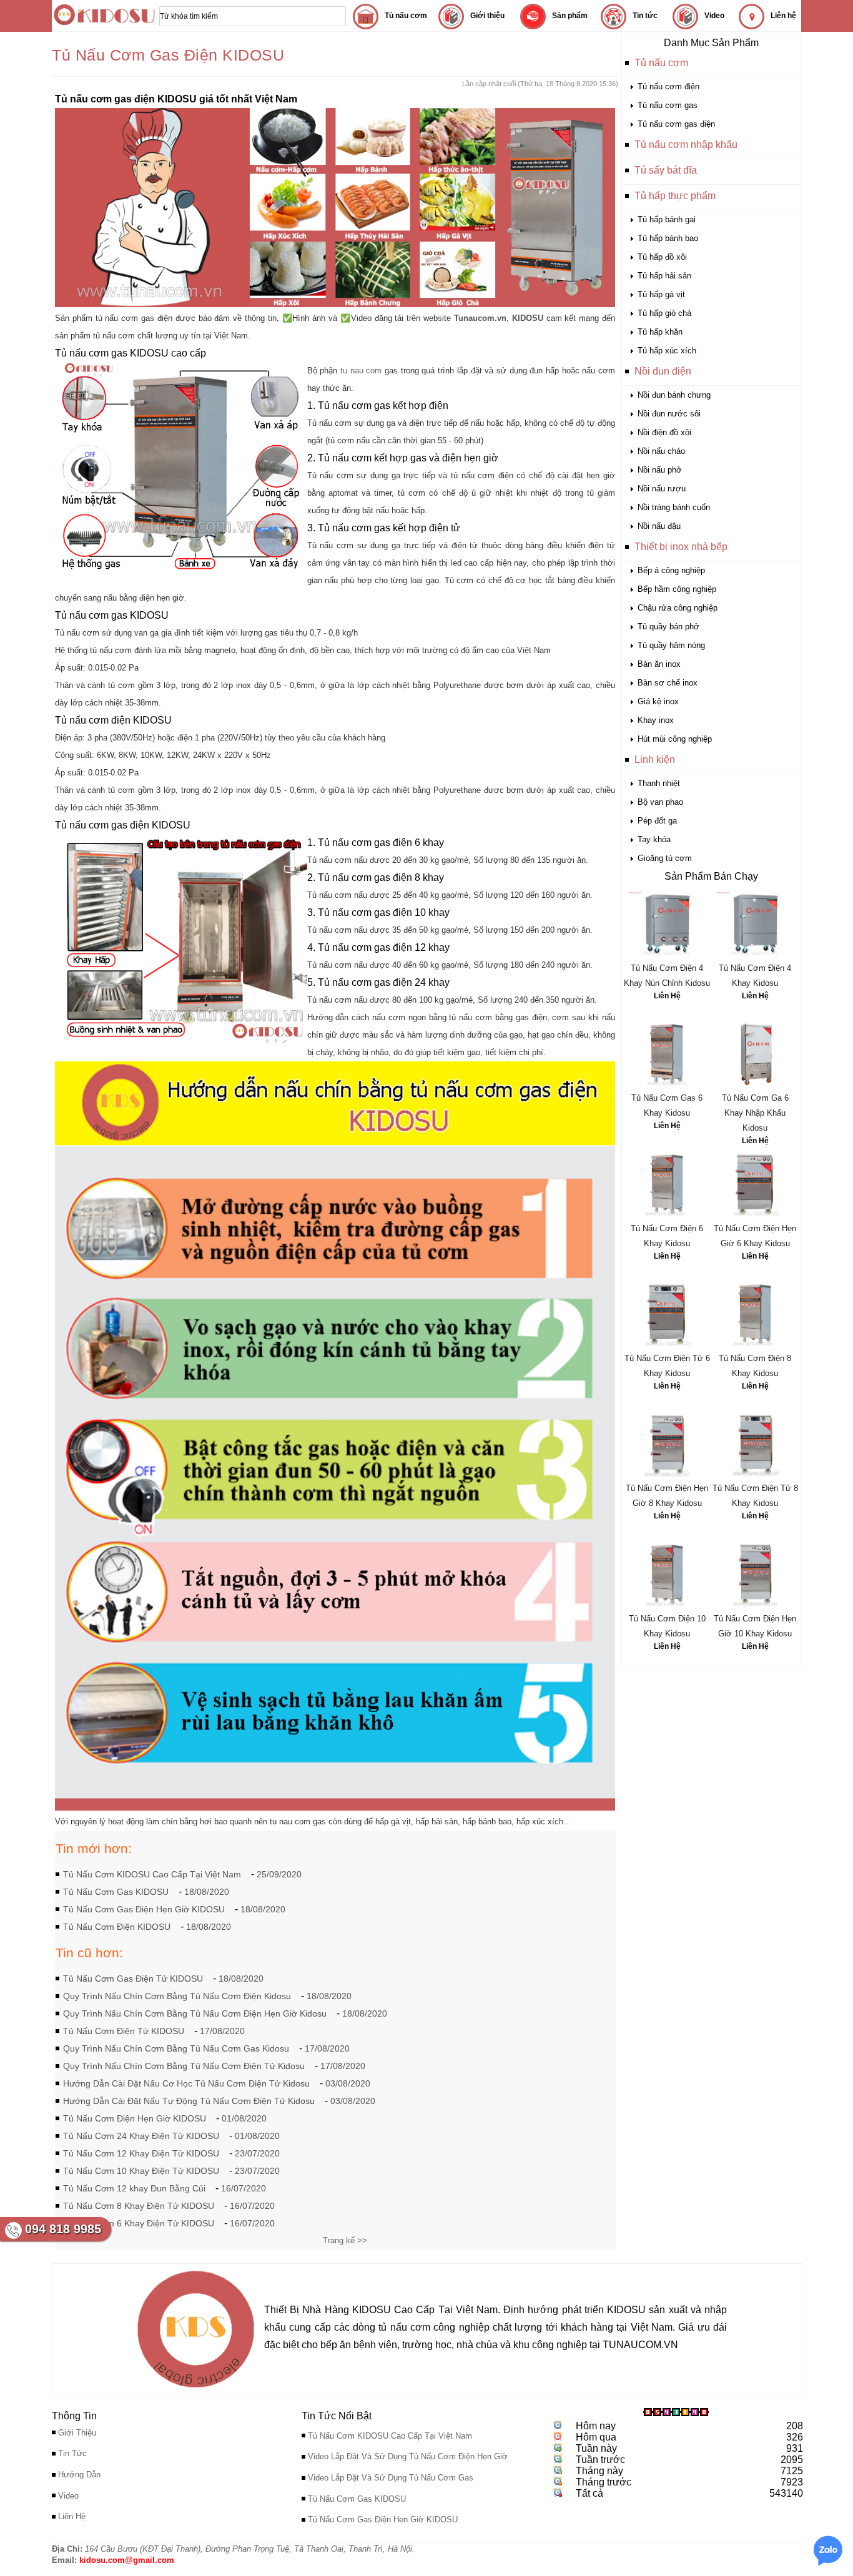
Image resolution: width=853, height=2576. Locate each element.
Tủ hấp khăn (660, 332)
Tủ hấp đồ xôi (662, 257)
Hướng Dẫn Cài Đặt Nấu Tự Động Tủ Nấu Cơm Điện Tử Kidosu (189, 2101)
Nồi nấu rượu (662, 489)
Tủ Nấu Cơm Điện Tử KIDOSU (124, 2031)
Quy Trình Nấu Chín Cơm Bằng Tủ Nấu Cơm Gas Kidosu (176, 2048)
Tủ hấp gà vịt (661, 294)
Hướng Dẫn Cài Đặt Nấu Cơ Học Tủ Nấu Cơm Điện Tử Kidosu (186, 2083)
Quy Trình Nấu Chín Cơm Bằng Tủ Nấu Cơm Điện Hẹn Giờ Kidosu (195, 2013)
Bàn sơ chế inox (668, 683)
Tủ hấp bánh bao (668, 238)
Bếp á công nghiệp (671, 570)
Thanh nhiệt (659, 783)
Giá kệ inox (658, 701)
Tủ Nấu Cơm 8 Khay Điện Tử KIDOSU (139, 2206)
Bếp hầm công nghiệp (677, 589)
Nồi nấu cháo (661, 451)
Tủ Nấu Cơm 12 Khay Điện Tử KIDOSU (141, 2153)
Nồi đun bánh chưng (674, 395)
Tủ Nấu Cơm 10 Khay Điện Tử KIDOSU (141, 2171)
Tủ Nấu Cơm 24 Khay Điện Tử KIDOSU (141, 2136)
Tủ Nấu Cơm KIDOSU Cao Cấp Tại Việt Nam (152, 1874)
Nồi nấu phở (660, 470)
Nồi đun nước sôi (669, 414)
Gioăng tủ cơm (665, 858)
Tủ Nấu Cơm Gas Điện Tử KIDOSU (133, 1979)
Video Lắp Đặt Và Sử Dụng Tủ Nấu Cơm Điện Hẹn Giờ (408, 2456)
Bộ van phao (660, 802)
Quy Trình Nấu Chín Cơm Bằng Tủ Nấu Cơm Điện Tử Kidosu (184, 2066)
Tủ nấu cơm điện (668, 86)
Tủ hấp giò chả (664, 313)
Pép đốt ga (657, 821)
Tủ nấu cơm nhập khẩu (686, 145)
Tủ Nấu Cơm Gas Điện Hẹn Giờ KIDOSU (144, 1909)
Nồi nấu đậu (659, 526)
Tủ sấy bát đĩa (666, 170)
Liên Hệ (667, 996)
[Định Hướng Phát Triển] (196, 2391)
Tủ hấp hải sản (664, 276)
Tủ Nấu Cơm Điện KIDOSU (117, 1927)
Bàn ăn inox (659, 664)
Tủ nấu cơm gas (668, 105)
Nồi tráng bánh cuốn (674, 507)
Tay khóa (654, 839)
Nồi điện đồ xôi (664, 432)
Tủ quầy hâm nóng (671, 645)
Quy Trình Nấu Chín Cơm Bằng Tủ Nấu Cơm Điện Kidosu (177, 1996)
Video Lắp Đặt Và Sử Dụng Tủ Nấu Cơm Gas (391, 2478)
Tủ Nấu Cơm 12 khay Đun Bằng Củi (134, 2188)
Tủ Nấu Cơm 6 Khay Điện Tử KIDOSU (139, 2223)
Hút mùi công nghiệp (675, 739)
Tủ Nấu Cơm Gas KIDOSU (116, 1892)
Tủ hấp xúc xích (667, 351)
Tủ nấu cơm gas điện (676, 124)
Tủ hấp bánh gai (667, 219)
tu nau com (361, 371)
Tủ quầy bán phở (668, 627)
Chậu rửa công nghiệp (678, 608)
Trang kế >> (345, 2240)
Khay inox (656, 720)
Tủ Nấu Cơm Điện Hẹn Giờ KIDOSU (135, 2118)
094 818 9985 (63, 2229)
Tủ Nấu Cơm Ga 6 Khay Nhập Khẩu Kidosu (755, 1113)
